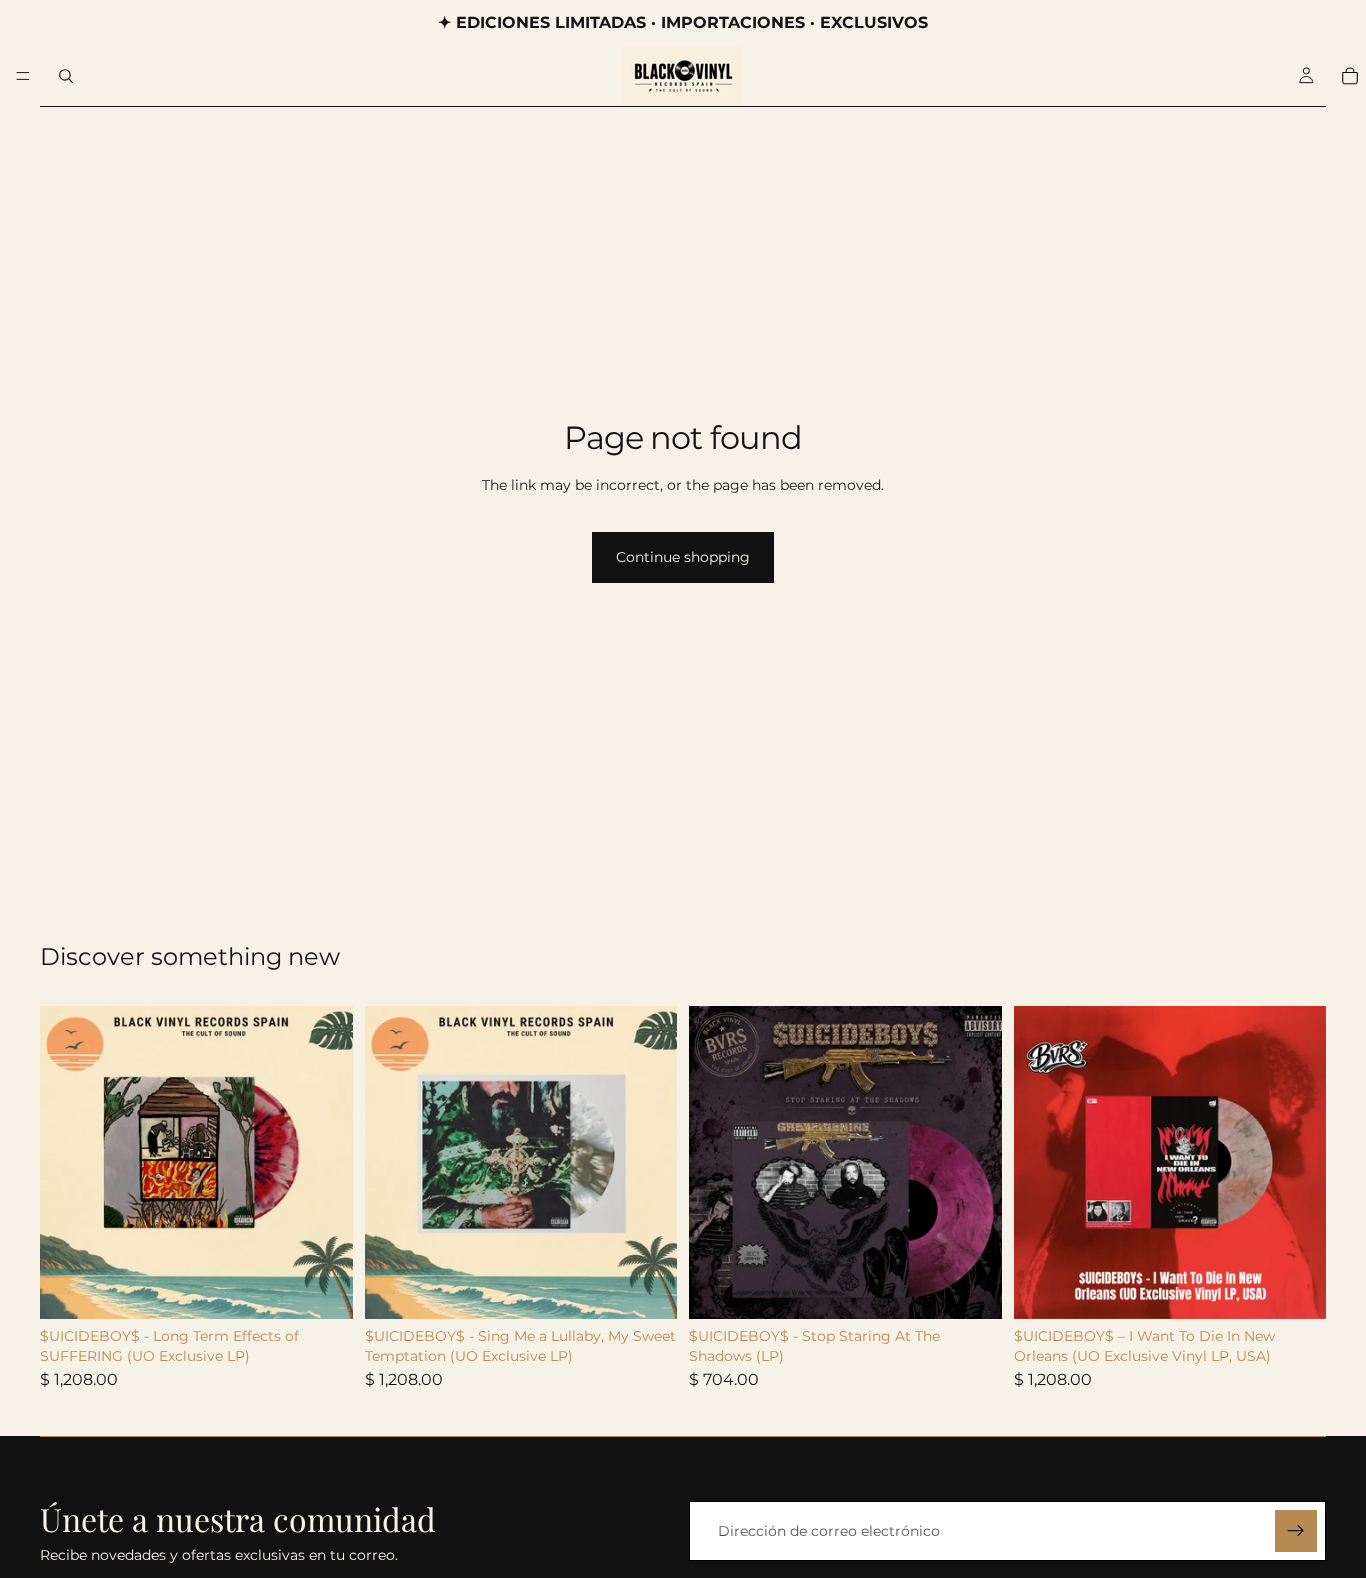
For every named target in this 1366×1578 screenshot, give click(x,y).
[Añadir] (322, 1289)
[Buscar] (66, 76)
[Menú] (23, 76)
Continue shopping (683, 557)
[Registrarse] (1296, 1531)
